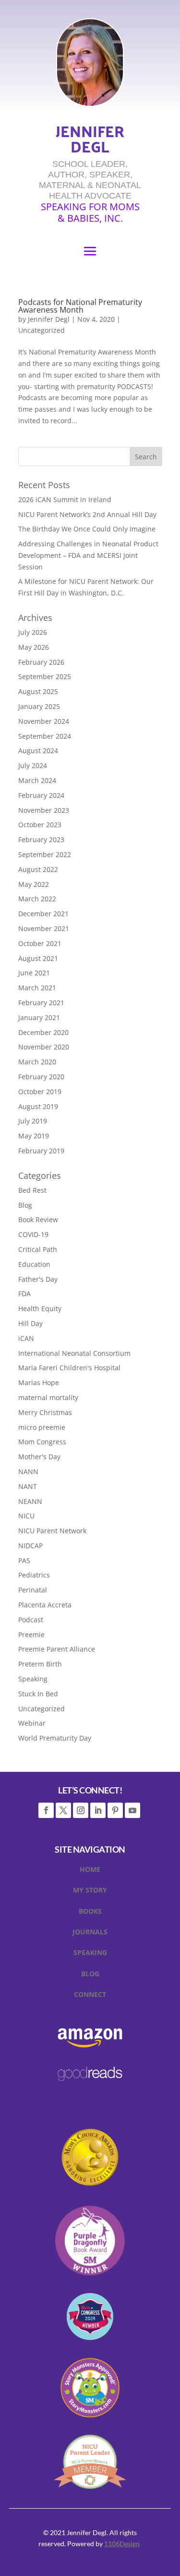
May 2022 (34, 884)
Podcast (31, 1620)
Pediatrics (34, 1575)
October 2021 (40, 943)
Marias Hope (39, 1383)
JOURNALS (90, 1933)
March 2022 (37, 899)
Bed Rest (32, 1190)
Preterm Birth (40, 1664)
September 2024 (45, 736)
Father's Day (38, 1279)
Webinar (32, 1723)
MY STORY (90, 1892)
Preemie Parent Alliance (57, 1649)
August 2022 (38, 869)
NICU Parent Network (52, 1531)
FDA (24, 1294)
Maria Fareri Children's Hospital (69, 1368)
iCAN (26, 1338)
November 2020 (44, 1047)
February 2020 (41, 1077)
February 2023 (41, 840)
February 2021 (41, 1003)
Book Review (38, 1219)
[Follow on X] (63, 1810)
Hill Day (30, 1323)
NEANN (30, 1501)
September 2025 (45, 676)
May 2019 (34, 1136)
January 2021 (39, 1017)
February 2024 (41, 795)
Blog (25, 1205)
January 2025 (39, 706)
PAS (24, 1560)
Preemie (31, 1635)
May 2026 (34, 647)
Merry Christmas (45, 1412)
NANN (28, 1471)
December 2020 (43, 1032)
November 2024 (44, 721)
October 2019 (40, 1092)
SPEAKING (90, 1954)
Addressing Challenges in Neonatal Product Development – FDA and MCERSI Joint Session (88, 555)
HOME (90, 1871)
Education (34, 1264)
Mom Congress (42, 1442)
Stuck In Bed (38, 1694)
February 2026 (41, 662)
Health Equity (40, 1308)
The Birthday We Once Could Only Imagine (87, 529)
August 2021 (38, 958)
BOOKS (90, 1913)
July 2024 (33, 765)
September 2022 (45, 854)
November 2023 (44, 810)
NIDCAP (30, 1546)
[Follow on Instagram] (81, 1810)
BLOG (90, 1975)
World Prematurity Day (55, 1738)
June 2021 (34, 973)
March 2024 (37, 780)
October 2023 (40, 825)
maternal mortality (48, 1397)
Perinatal (33, 1590)
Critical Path (38, 1249)
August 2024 (38, 751)
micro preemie (42, 1427)
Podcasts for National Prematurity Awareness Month (80, 306)
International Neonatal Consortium (74, 1353)
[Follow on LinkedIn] (98, 1810)
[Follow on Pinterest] (115, 1810)
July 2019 (33, 1121)
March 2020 (37, 1062)
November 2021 (44, 928)
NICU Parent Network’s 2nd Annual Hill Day (87, 514)
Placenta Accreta (45, 1605)
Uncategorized (42, 330)
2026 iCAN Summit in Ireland (65, 499)
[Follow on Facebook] (46, 1810)
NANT (28, 1486)
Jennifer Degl (49, 319)
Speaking (33, 1679)
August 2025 (38, 691)
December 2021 (43, 914)
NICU (26, 1516)
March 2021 (37, 988)
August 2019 (38, 1106)
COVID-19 (33, 1234)
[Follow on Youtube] (132, 1810)
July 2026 (33, 632)
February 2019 (41, 1151)
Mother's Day (39, 1457)
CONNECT (90, 1996)
